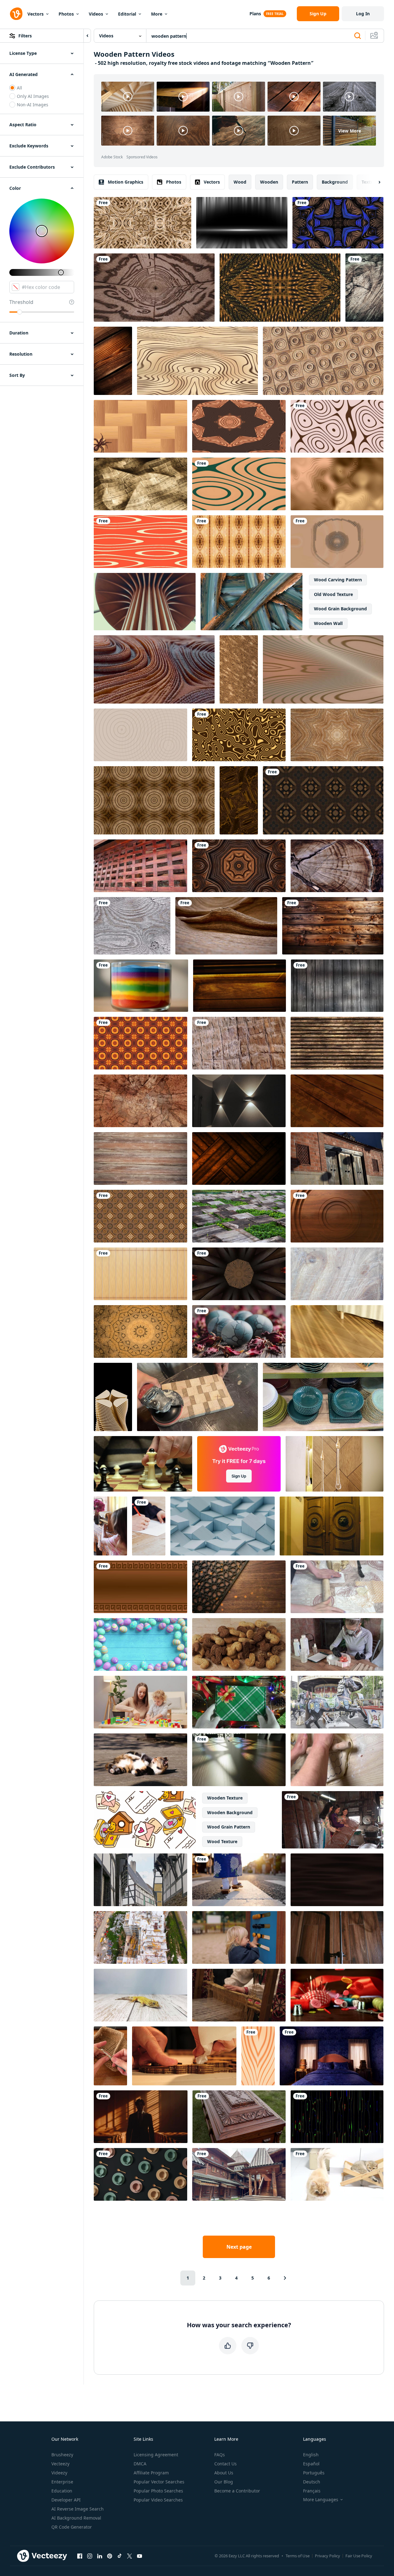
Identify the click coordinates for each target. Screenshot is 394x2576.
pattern (300, 182)
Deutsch (312, 2482)
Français (312, 2491)
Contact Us (225, 2464)
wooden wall (328, 623)
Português (314, 2473)
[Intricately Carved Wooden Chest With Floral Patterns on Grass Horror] (239, 2117)
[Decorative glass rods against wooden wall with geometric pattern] (335, 1464)
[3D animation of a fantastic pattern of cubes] (154, 669)
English (311, 2455)
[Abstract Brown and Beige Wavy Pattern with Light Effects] (323, 669)
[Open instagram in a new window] (90, 2556)
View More (350, 131)
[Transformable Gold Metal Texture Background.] (280, 288)
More (157, 14)
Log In (363, 14)
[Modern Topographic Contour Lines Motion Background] (239, 484)
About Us (224, 2473)
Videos (96, 14)
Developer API (66, 2500)
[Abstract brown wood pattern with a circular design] (239, 866)
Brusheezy (62, 2455)
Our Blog (224, 2482)
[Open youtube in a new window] (140, 2556)
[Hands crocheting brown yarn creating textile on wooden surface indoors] (110, 2056)
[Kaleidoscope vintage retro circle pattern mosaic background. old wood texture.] (154, 800)
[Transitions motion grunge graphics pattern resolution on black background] (252, 602)
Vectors (36, 14)
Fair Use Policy (359, 2556)
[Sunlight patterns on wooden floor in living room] (337, 1331)
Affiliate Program (151, 2473)
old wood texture (333, 594)
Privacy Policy (328, 2556)
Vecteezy (60, 2464)
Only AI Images (33, 96)
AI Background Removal (76, 2518)
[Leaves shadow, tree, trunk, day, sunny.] (337, 1101)
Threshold (21, 302)
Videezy (59, 2473)
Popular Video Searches (158, 2500)
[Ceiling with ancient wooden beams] (140, 1158)
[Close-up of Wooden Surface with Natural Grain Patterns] (258, 2056)
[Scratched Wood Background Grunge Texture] (337, 1274)
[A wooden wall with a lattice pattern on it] (140, 866)
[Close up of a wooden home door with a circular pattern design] (332, 1526)
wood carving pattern (338, 580)
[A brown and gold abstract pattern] (239, 735)
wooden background (230, 1812)
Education (62, 2491)
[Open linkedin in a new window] (100, 2556)
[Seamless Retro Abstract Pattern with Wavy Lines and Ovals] (140, 542)
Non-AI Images (33, 105)
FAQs (220, 2455)
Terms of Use (298, 2556)
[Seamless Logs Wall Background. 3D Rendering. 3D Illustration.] (337, 1043)
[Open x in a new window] (130, 2556)
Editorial (127, 14)
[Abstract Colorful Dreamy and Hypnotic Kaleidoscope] (140, 1331)
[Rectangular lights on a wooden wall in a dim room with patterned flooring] (239, 1101)
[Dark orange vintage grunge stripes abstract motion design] (239, 1158)
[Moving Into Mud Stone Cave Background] (140, 1101)
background (335, 182)
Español (311, 2464)
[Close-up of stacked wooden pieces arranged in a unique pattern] (113, 1397)
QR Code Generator (72, 2527)
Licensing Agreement (156, 2455)
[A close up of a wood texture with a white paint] (132, 926)
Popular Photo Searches (158, 2491)
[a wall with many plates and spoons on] (140, 2174)
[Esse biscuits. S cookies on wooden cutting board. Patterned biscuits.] (239, 1644)
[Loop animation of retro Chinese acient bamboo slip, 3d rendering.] (140, 1274)
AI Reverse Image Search (78, 2509)
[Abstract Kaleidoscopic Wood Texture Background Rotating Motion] (239, 426)
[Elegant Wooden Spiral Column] (145, 602)
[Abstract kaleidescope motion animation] (323, 800)
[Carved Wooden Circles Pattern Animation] (323, 361)
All (19, 88)
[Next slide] (374, 182)
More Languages (321, 2500)
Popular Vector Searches (159, 2482)
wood (240, 182)
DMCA (140, 2464)
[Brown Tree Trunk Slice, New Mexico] (337, 866)
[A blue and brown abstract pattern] (338, 223)
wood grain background (340, 609)
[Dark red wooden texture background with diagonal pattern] (337, 2117)
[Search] (358, 36)
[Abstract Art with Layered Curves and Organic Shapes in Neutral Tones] (337, 542)
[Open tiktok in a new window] (120, 2556)
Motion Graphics (126, 182)
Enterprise (62, 2482)
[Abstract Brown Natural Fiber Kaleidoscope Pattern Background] (337, 735)
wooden (269, 182)
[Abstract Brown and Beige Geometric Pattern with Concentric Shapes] (337, 426)
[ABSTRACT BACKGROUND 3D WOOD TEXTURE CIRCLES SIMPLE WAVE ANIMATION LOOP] (337, 1216)
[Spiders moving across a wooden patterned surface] (140, 426)
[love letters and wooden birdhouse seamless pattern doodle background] (145, 1820)
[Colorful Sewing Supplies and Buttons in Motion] (337, 1995)
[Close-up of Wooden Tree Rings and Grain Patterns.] (197, 361)
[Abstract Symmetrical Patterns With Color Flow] (239, 542)
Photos (66, 14)
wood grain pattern (229, 1827)
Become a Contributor (237, 2491)
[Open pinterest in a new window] (110, 2556)
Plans (255, 14)
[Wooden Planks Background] (337, 986)
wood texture (222, 1841)
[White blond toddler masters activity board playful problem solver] (239, 1937)
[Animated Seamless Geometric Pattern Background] (140, 1216)
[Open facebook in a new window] (80, 2556)
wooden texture (225, 1798)
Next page (239, 2247)
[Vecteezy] (16, 14)
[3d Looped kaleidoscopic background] (140, 1043)
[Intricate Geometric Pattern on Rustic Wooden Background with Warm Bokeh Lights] (239, 1587)
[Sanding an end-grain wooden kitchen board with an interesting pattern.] (197, 1397)
